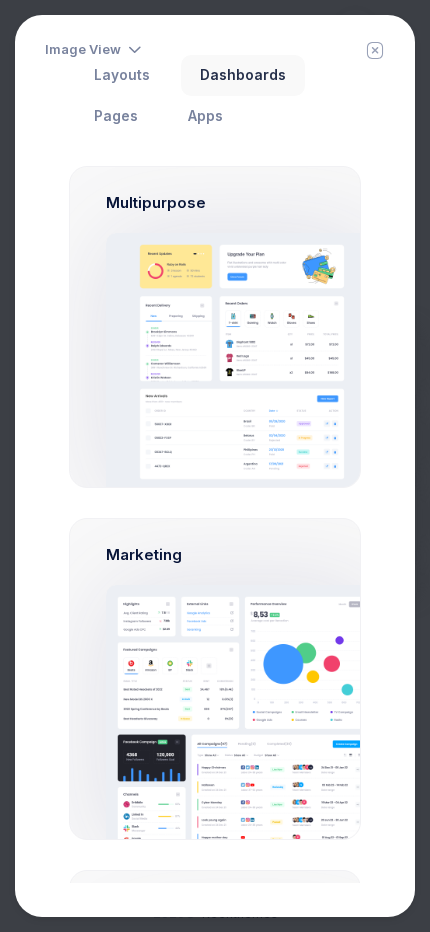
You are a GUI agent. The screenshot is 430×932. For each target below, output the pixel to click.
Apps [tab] (205, 116)
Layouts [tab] (122, 75)
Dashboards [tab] (243, 75)
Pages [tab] (116, 116)
